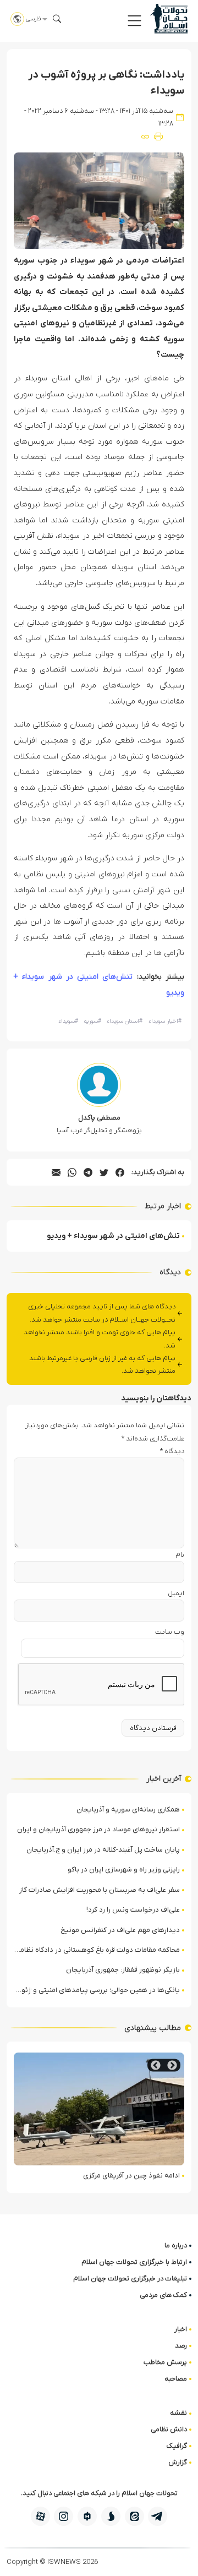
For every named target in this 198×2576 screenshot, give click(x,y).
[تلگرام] (158, 2516)
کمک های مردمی (163, 2295)
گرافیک (177, 2446)
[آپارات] (40, 2516)
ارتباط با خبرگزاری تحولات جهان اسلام (134, 2262)
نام (180, 1555)
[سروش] (111, 2516)
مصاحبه (176, 2379)
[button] (134, 21)
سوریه (92, 1021)
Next (156, 2065)
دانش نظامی (169, 2429)
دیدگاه (172, 1451)
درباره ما (176, 2245)
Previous (172, 2065)
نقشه (178, 2413)
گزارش (178, 2462)
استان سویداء (125, 1021)
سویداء (68, 1021)
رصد (181, 2346)
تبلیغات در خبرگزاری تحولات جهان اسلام (130, 2278)
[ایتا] (134, 2516)
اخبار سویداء (165, 1021)
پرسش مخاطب (165, 2362)
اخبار (181, 2329)
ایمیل (176, 1593)
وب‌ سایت (170, 1632)
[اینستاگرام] (64, 2516)
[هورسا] (87, 2516)
